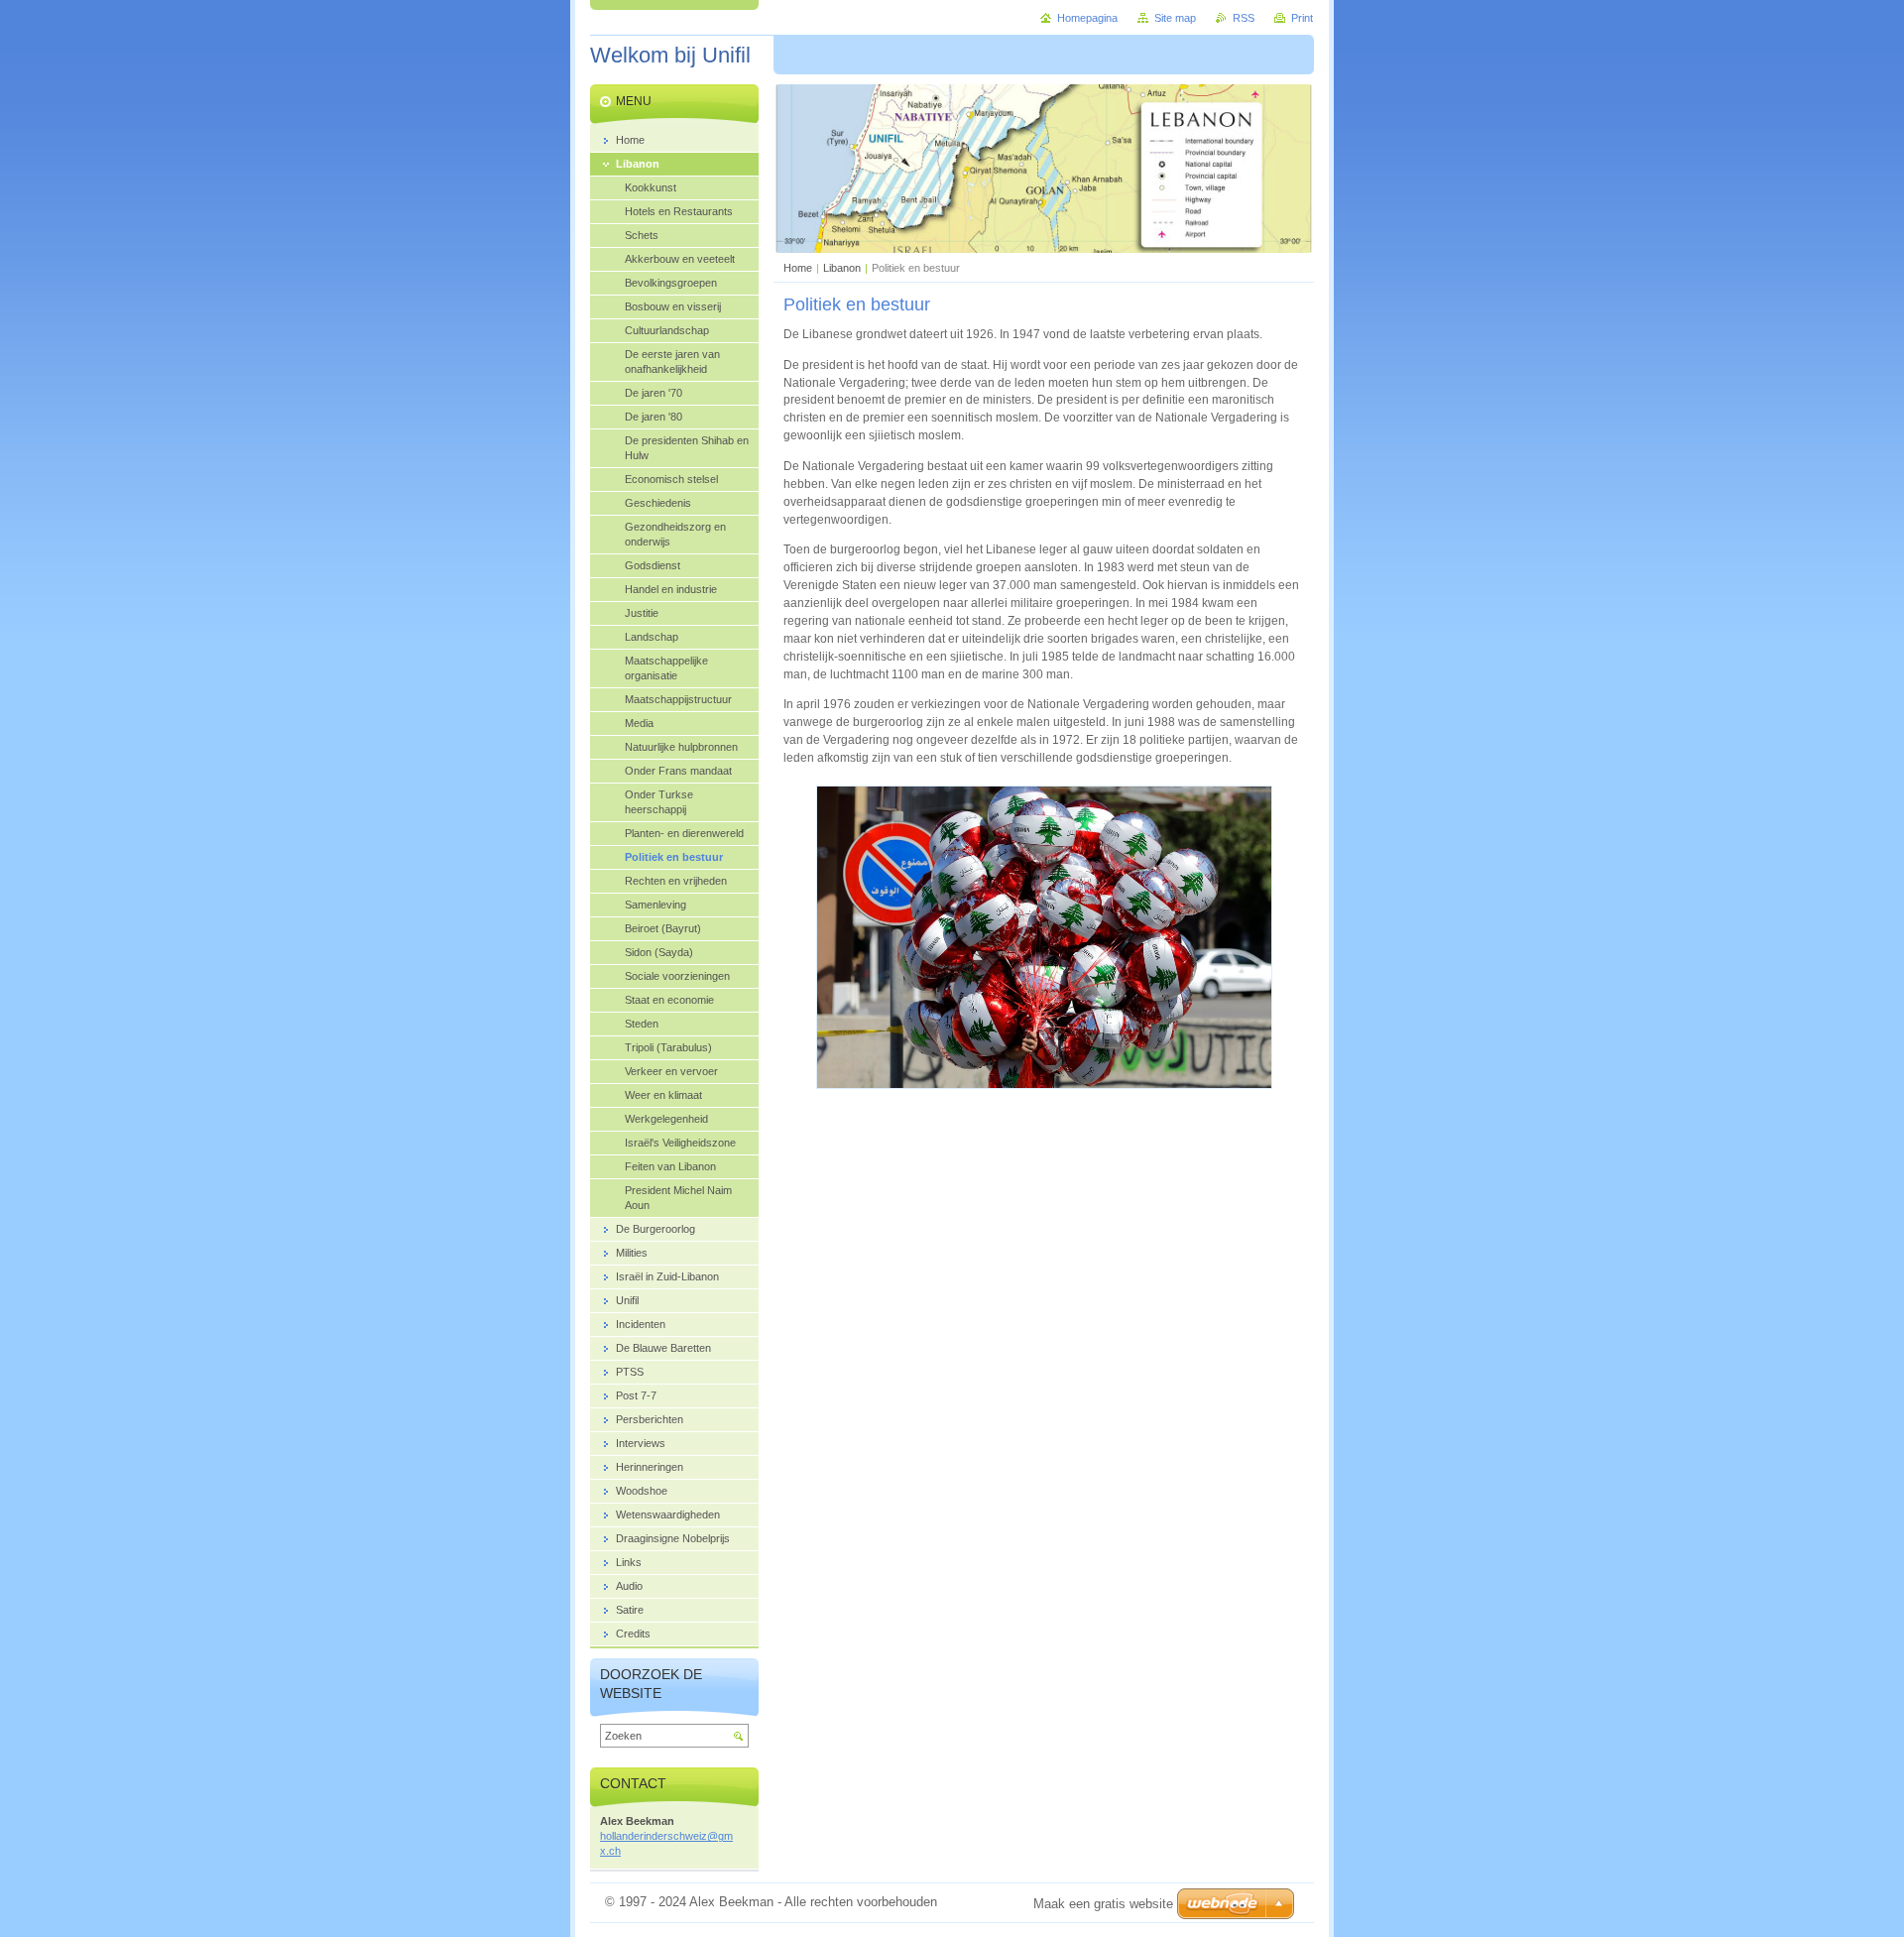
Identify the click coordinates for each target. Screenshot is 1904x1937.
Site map (1175, 18)
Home (798, 268)
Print (1302, 18)
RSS (1244, 18)
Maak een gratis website (1103, 1904)
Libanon (842, 268)
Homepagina (1087, 18)
